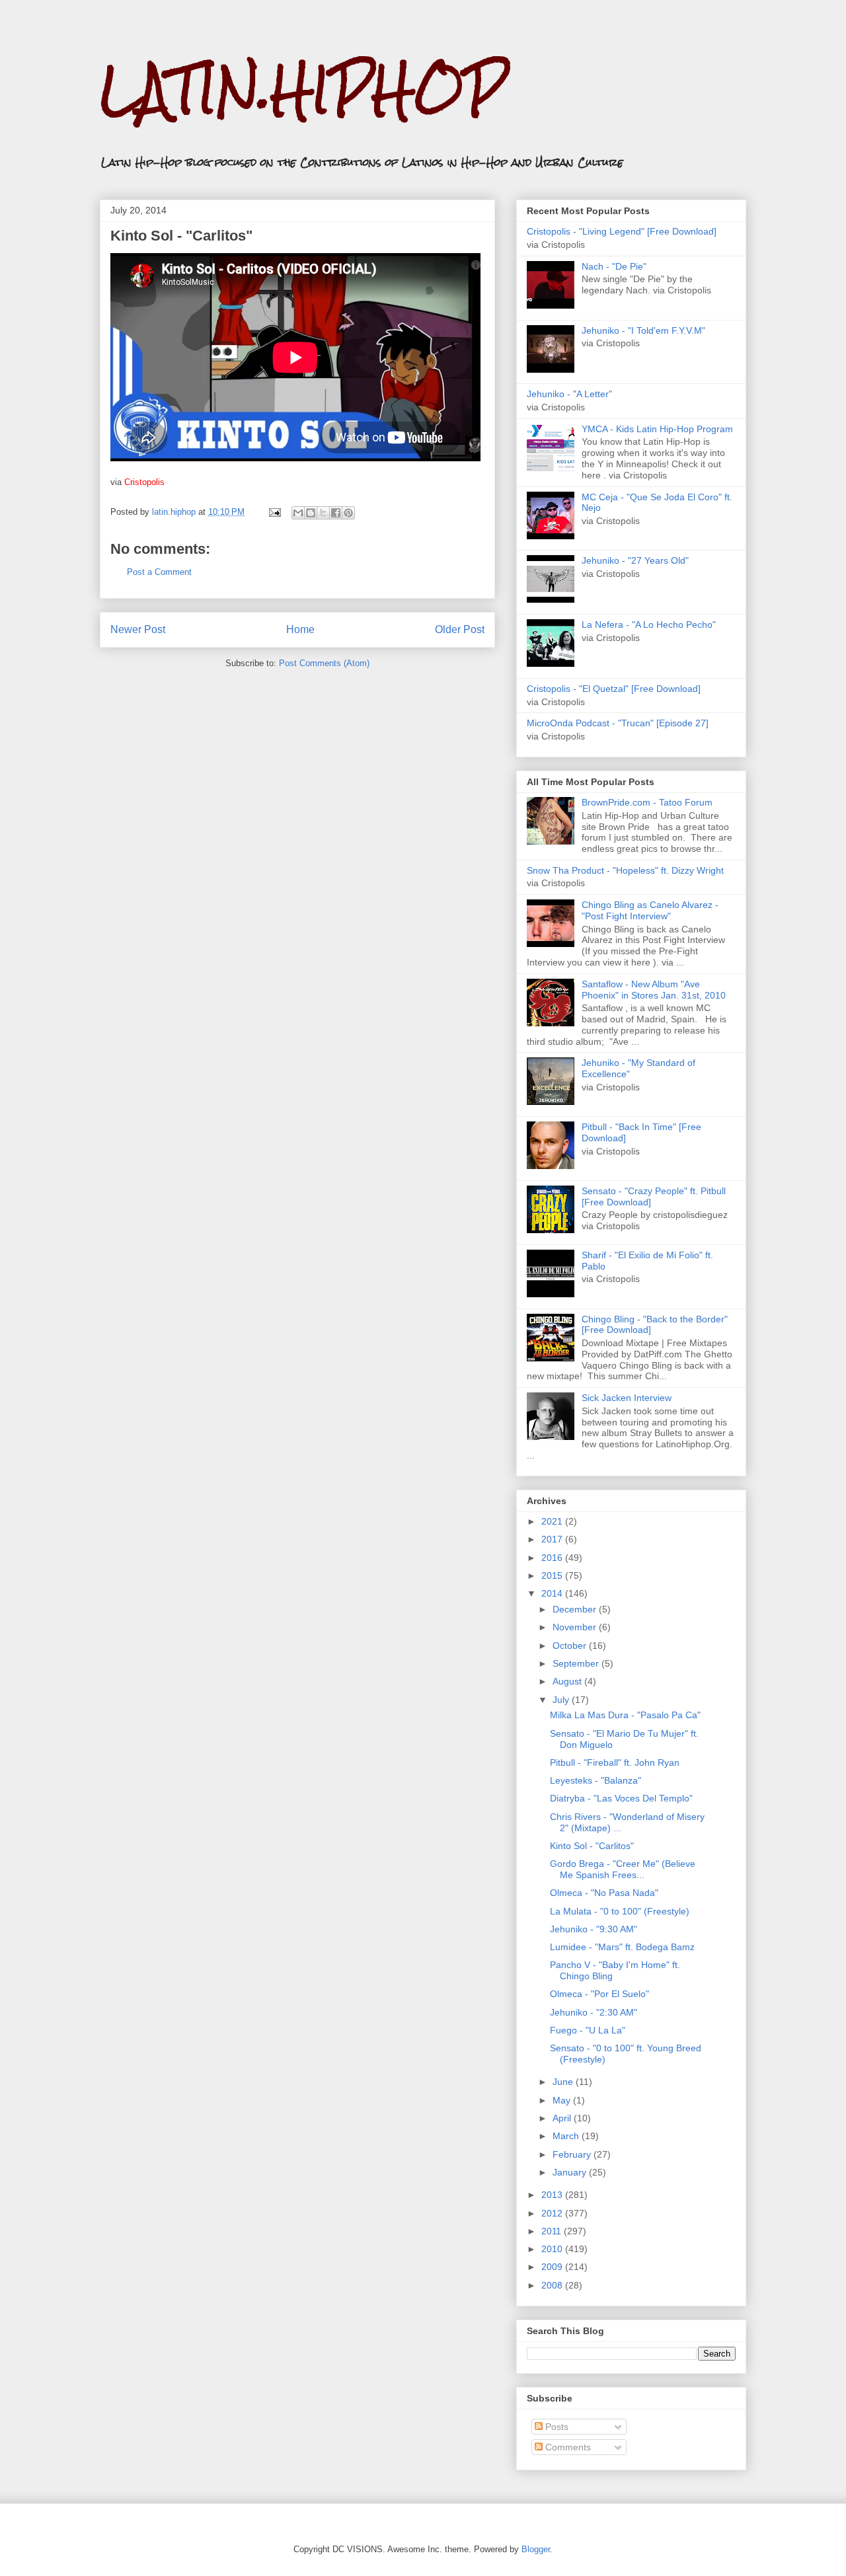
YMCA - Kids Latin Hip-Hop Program (657, 429)
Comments (567, 2447)
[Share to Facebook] (336, 513)
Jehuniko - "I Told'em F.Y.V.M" (643, 330)
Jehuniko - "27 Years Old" (635, 560)
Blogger (536, 2549)
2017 (553, 1539)
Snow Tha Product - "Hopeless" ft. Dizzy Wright (625, 870)
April (563, 2118)
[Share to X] (323, 513)
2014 (553, 1593)
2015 (553, 1575)
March (567, 2136)
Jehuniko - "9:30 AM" (594, 1929)
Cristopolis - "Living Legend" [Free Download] (622, 231)
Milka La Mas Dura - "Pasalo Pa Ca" (625, 1715)
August (568, 1681)
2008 (553, 2285)
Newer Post (138, 629)
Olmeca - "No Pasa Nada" (604, 1893)
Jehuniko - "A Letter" (569, 394)
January (571, 2172)
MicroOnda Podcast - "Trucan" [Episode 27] (618, 723)
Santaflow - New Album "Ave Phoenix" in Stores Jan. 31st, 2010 (654, 990)
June (564, 2082)
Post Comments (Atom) (324, 663)
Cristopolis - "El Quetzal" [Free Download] (614, 689)
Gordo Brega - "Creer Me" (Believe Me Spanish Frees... (623, 1869)
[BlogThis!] (311, 513)
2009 (553, 2267)
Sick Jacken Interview (627, 1398)
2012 (553, 2213)
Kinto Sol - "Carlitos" (592, 1846)
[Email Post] (274, 512)
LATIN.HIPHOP (303, 90)
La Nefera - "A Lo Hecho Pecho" (649, 625)
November (576, 1627)
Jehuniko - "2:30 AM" (594, 2012)
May (563, 2100)
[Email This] (298, 513)
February (573, 2154)
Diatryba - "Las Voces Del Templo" (621, 1798)
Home (300, 629)
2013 (553, 2195)
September (577, 1663)
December (576, 1609)
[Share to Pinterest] (348, 513)
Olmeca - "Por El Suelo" (599, 1994)
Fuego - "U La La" (588, 2030)
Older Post (460, 629)
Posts (556, 2427)
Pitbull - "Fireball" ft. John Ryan (615, 1762)
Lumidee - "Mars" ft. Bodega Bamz (622, 1947)
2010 (553, 2249)
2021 (553, 1521)
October (571, 1646)
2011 (553, 2231)
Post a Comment (159, 572)
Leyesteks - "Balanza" (596, 1780)
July (562, 1700)
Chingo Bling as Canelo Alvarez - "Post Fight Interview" (650, 910)
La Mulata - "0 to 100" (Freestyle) (620, 1911)
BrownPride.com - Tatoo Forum (647, 802)
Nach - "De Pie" (614, 266)
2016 (553, 1558)
